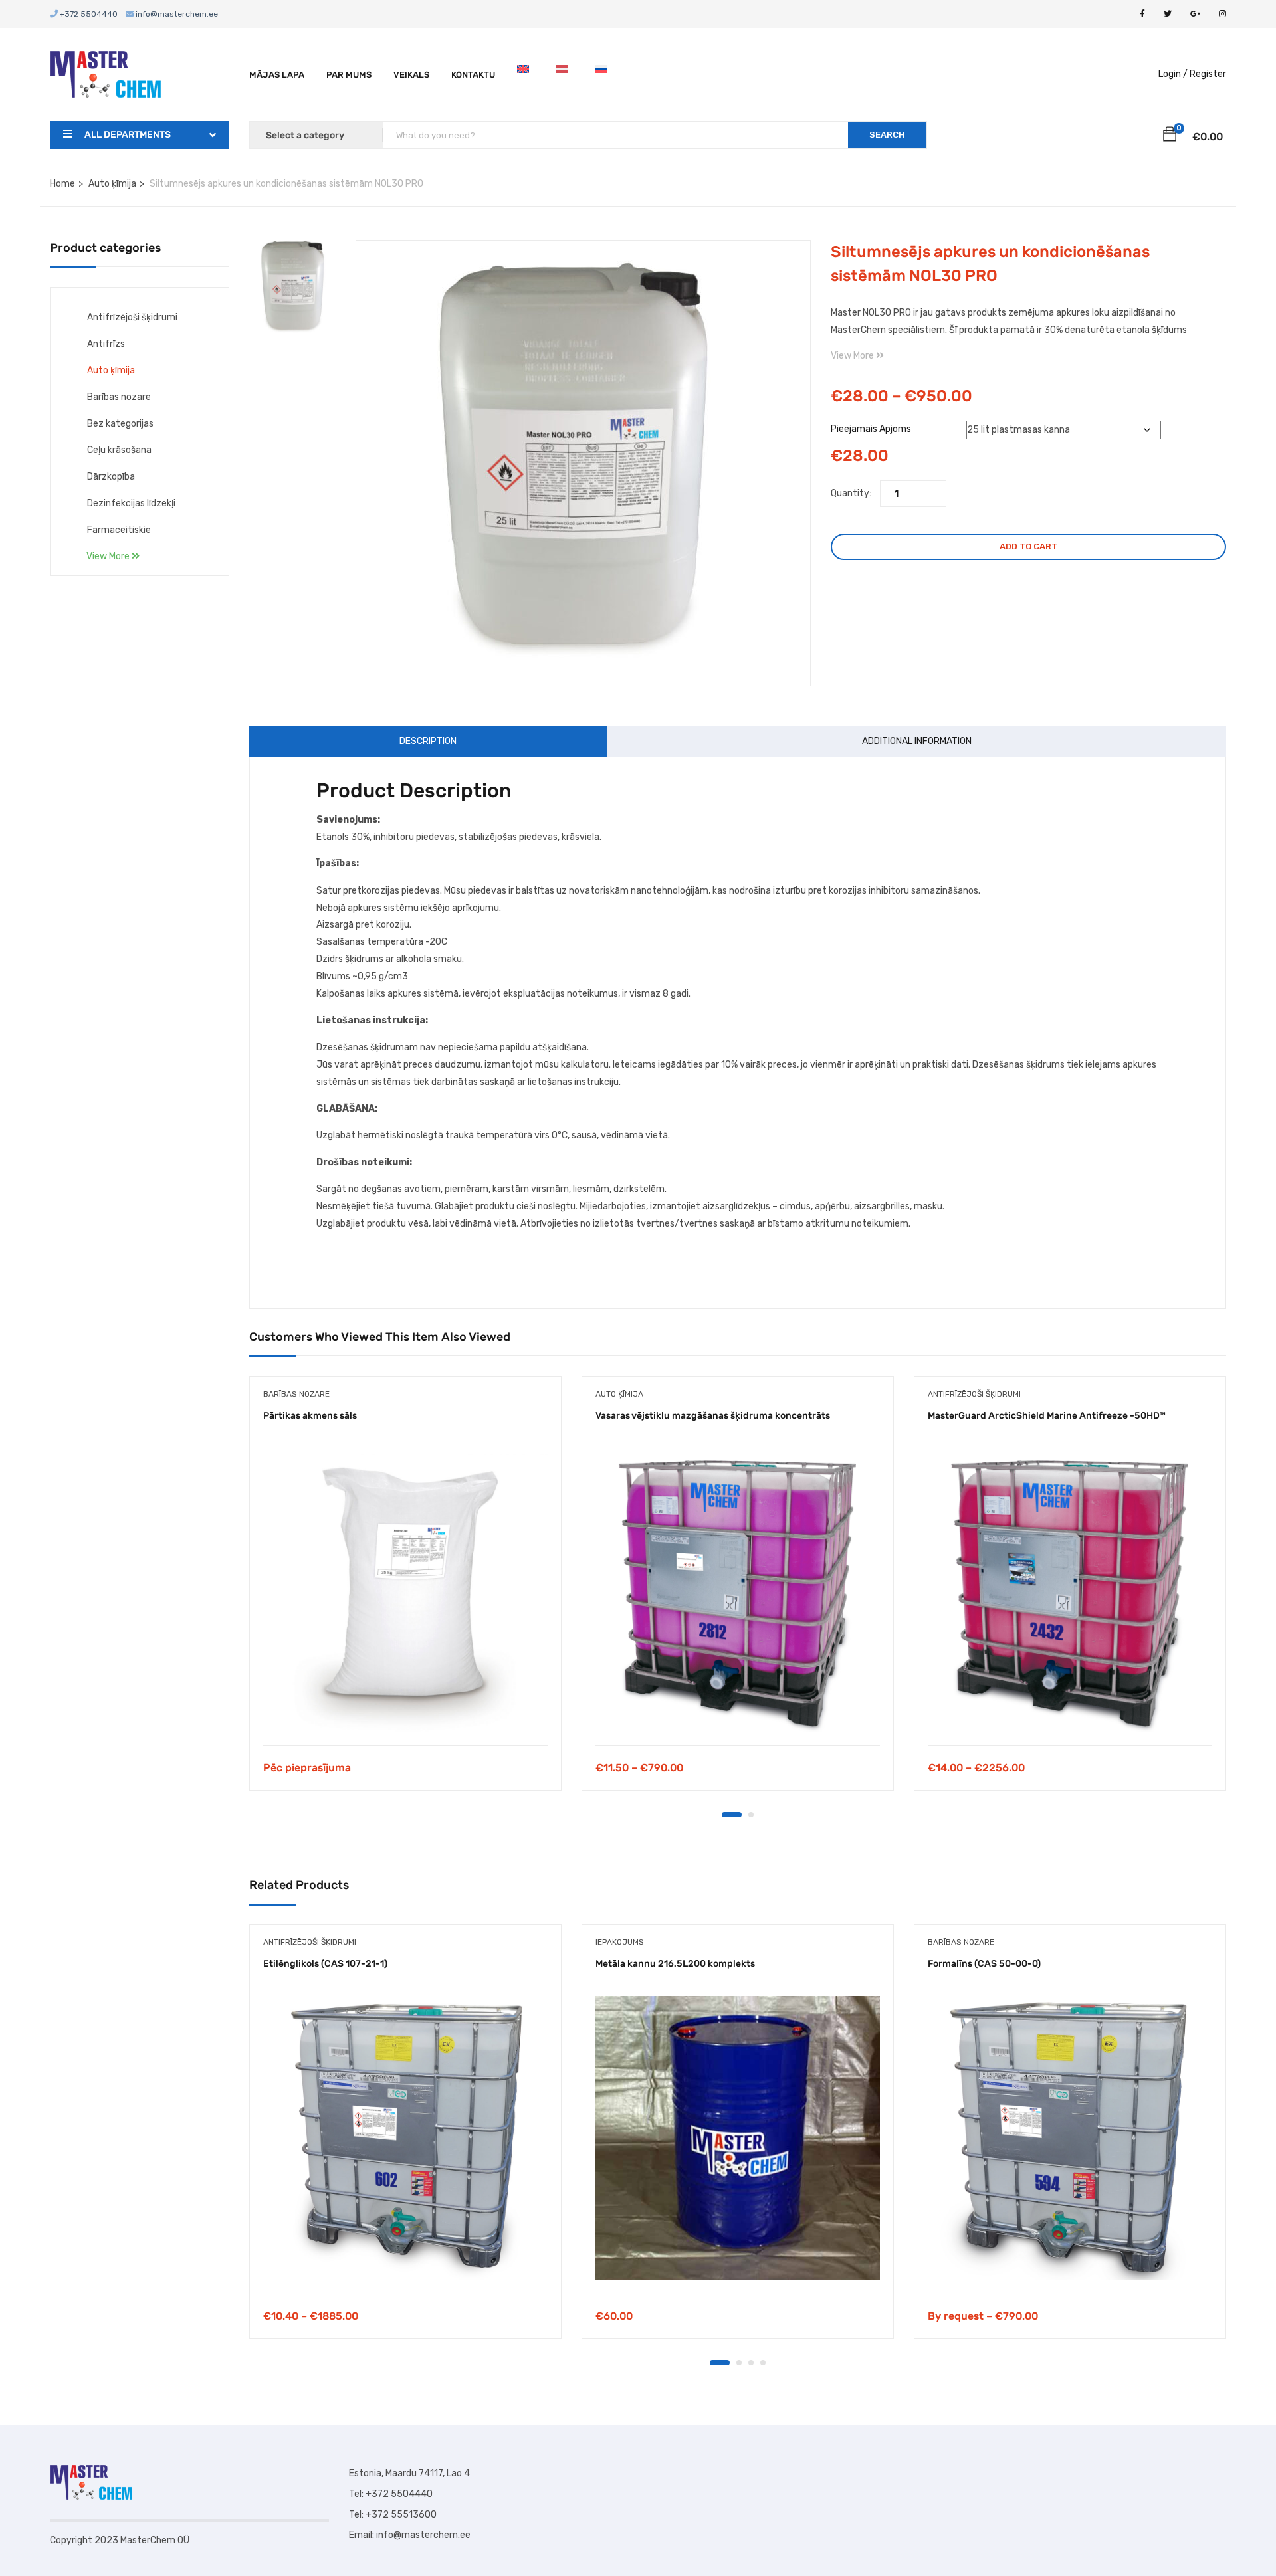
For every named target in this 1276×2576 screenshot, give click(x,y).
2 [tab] (751, 1815)
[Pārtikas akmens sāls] (405, 1590)
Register (1208, 74)
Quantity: (851, 493)
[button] (1170, 136)
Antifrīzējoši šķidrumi (132, 317)
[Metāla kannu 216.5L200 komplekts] (738, 2138)
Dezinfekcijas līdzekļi (131, 503)
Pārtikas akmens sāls (310, 1416)
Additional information (917, 741)
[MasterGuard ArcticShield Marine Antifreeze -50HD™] (1070, 1590)
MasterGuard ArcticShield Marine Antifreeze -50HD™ (1047, 1416)
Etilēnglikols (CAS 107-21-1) (325, 1964)
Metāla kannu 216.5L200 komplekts (675, 1964)
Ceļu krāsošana (119, 450)
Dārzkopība (111, 477)
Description (428, 741)
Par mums (349, 75)
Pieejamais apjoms (871, 429)
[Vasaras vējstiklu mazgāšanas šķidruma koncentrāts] (738, 1590)
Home (62, 184)
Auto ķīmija (112, 184)
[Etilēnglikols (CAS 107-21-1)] (405, 2138)
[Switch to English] (526, 75)
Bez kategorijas (120, 424)
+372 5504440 (88, 14)
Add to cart (1028, 546)
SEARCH (887, 135)
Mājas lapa (277, 75)
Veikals (411, 75)
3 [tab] (751, 2363)
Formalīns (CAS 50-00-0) (984, 1964)
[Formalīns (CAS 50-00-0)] (1070, 2138)
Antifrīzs (106, 344)
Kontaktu (473, 75)
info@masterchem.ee (176, 14)
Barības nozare (119, 397)
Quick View (406, 1712)
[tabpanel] (405, 1593)
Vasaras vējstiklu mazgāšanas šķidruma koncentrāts (713, 1416)
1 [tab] (732, 1815)
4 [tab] (763, 2363)
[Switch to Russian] (604, 75)
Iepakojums (620, 1942)
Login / (1173, 74)
